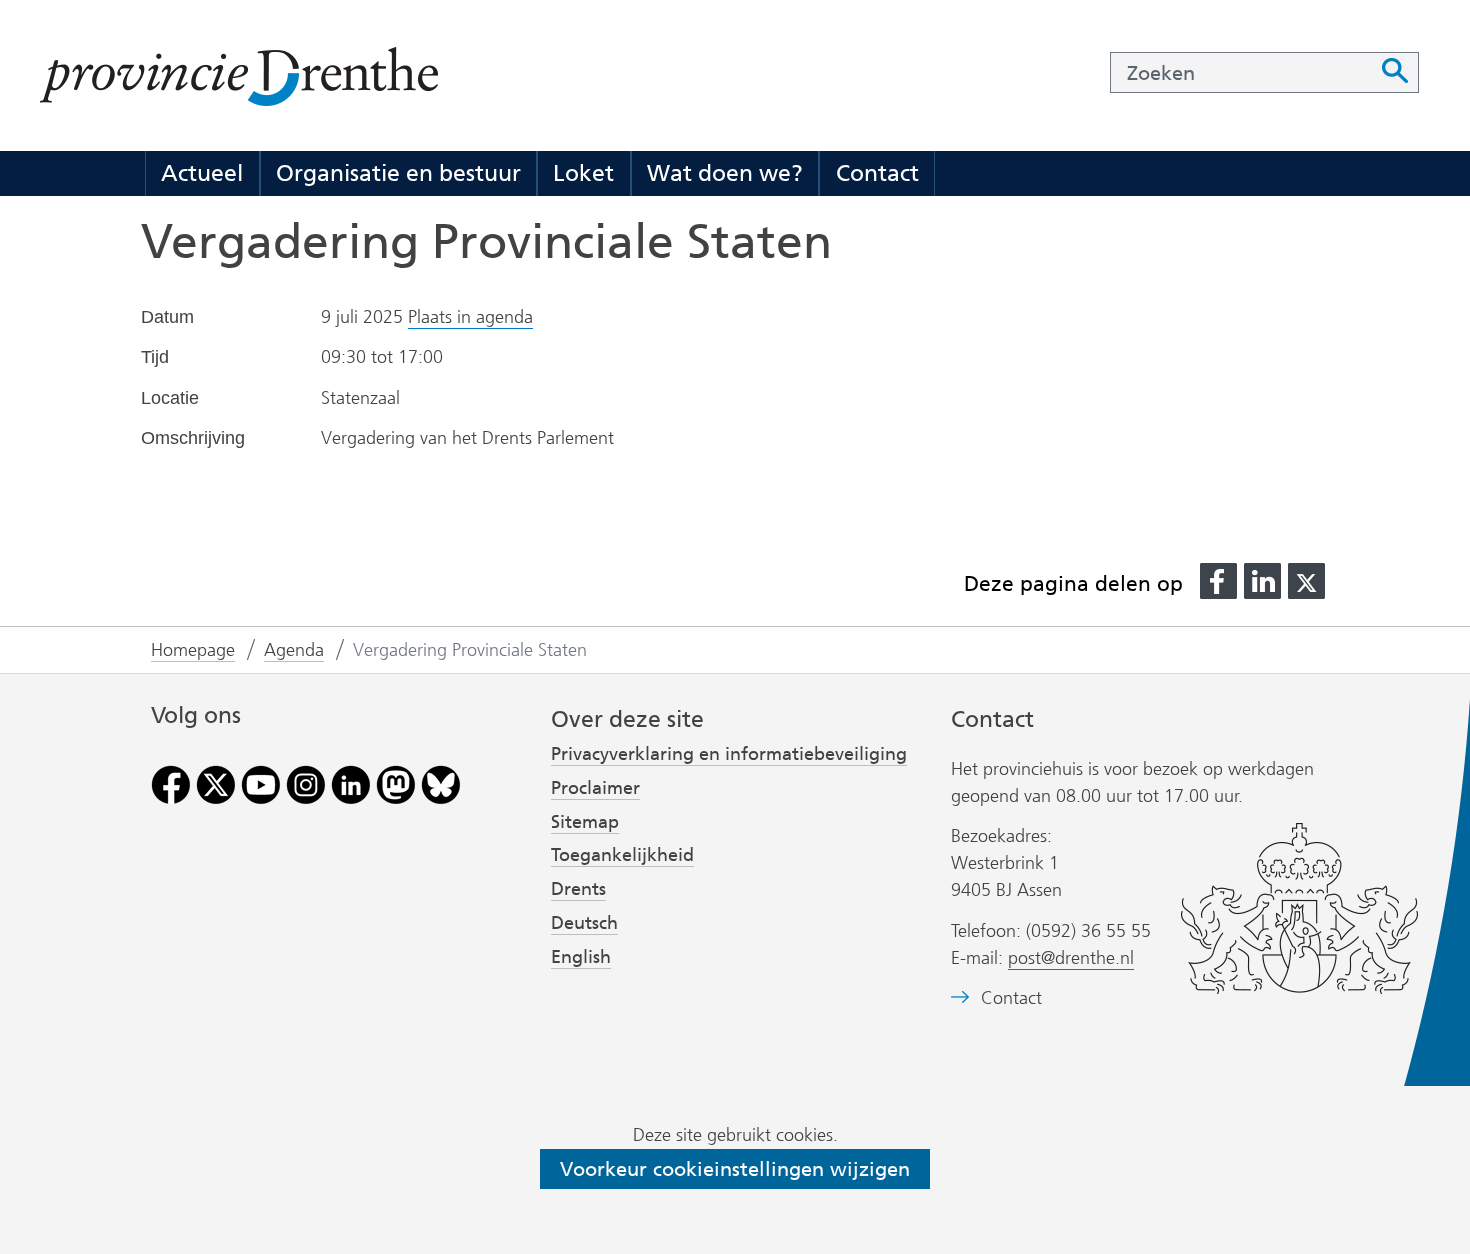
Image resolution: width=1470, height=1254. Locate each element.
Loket (583, 173)
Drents (578, 889)
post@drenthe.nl (1071, 958)
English (581, 957)
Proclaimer (595, 788)
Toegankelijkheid (622, 855)
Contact (877, 173)
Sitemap (585, 822)
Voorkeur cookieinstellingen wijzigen (735, 1169)
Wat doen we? (725, 173)
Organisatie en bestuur (398, 173)
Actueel (202, 173)
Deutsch (584, 923)
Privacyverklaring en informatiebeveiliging (729, 754)
